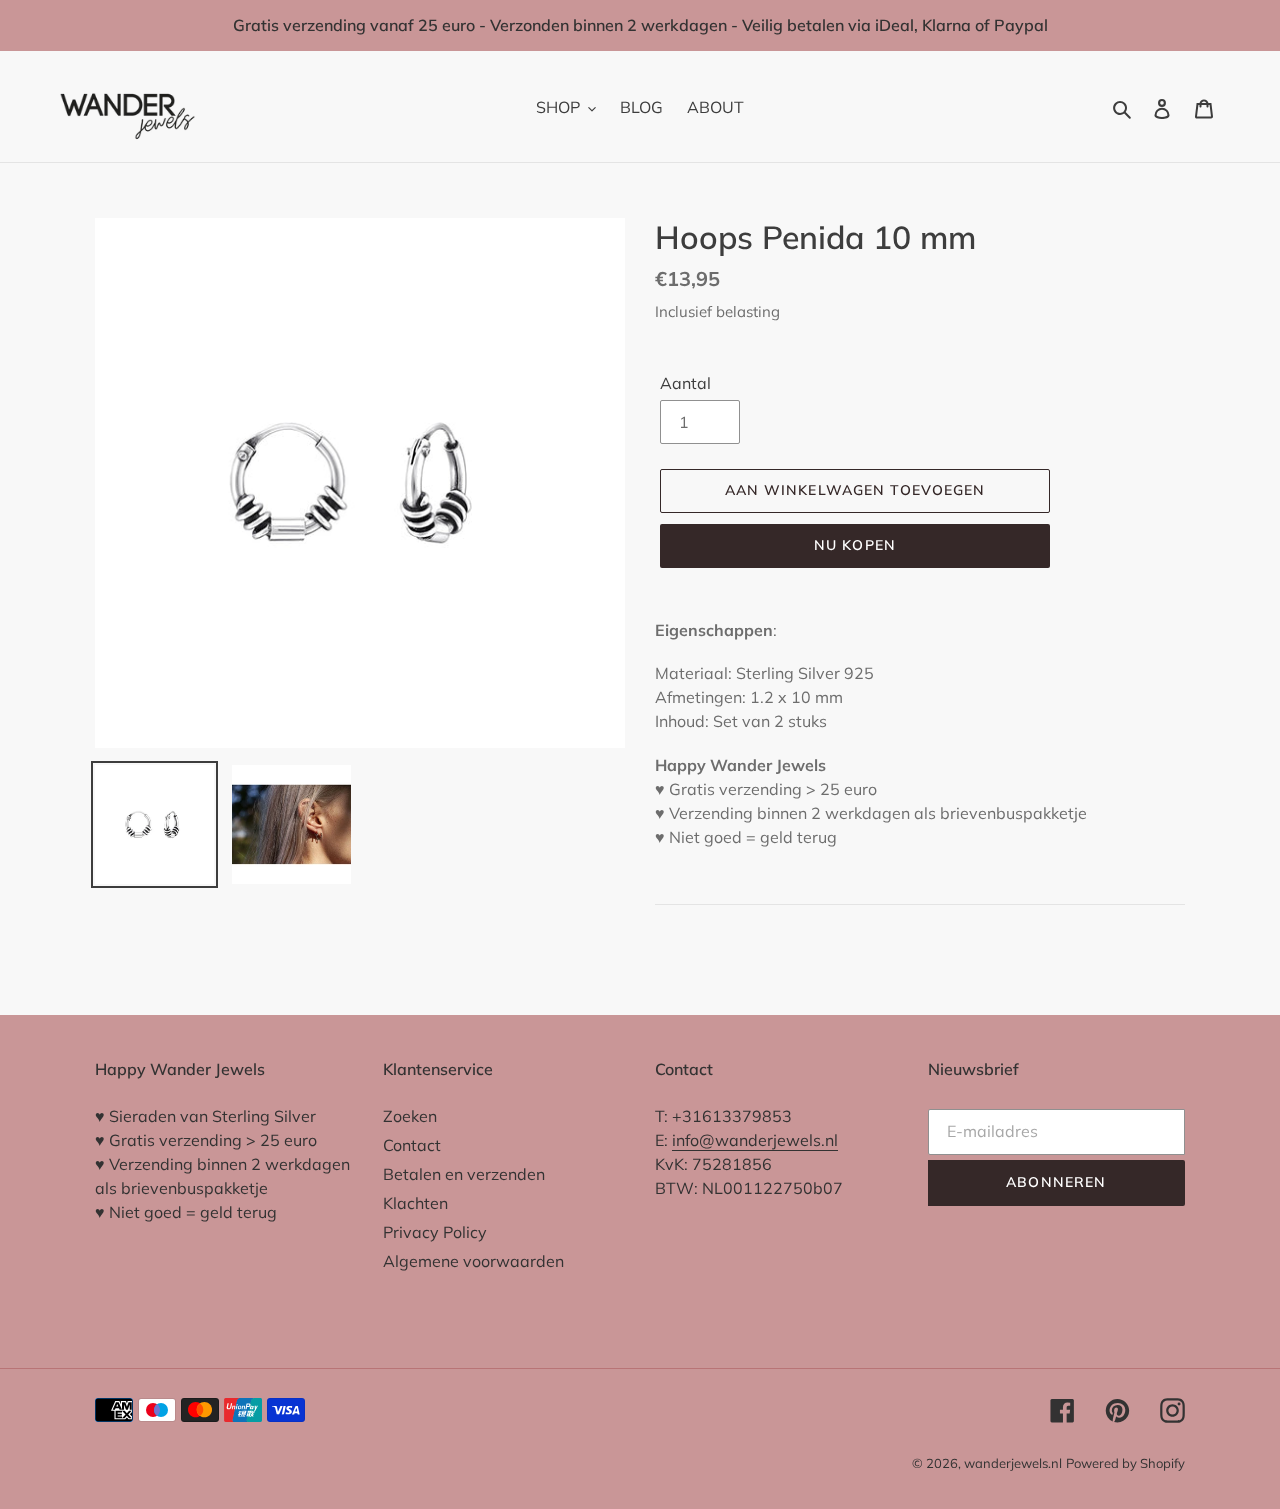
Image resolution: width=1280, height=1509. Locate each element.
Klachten (415, 1203)
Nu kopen (855, 545)
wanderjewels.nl (1013, 1463)
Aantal (685, 384)
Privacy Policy (435, 1232)
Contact (412, 1145)
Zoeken (410, 1116)
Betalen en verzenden (464, 1174)
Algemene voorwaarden (473, 1261)
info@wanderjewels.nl (755, 1140)
